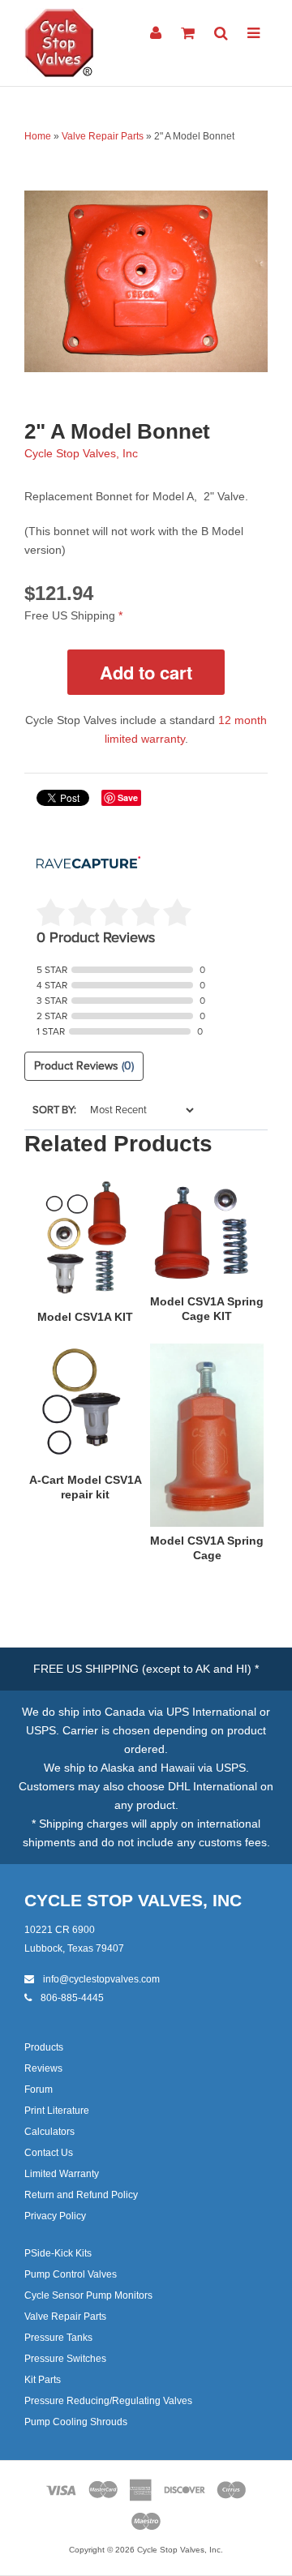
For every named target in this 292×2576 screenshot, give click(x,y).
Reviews (43, 2068)
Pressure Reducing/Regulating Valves (108, 2401)
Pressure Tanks (58, 2338)
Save (128, 797)
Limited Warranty (62, 2174)
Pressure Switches (65, 2359)
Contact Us (49, 2153)
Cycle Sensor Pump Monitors (88, 2295)
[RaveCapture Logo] (88, 864)
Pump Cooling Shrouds (76, 2422)
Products (44, 2047)
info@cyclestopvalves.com (100, 1979)
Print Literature (57, 2111)
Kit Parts (43, 2380)
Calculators (49, 2132)
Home (38, 136)
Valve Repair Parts (103, 136)
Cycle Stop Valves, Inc (81, 453)
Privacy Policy (55, 2216)
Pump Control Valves (71, 2274)
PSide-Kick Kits (58, 2253)
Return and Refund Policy (81, 2195)
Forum (39, 2090)
